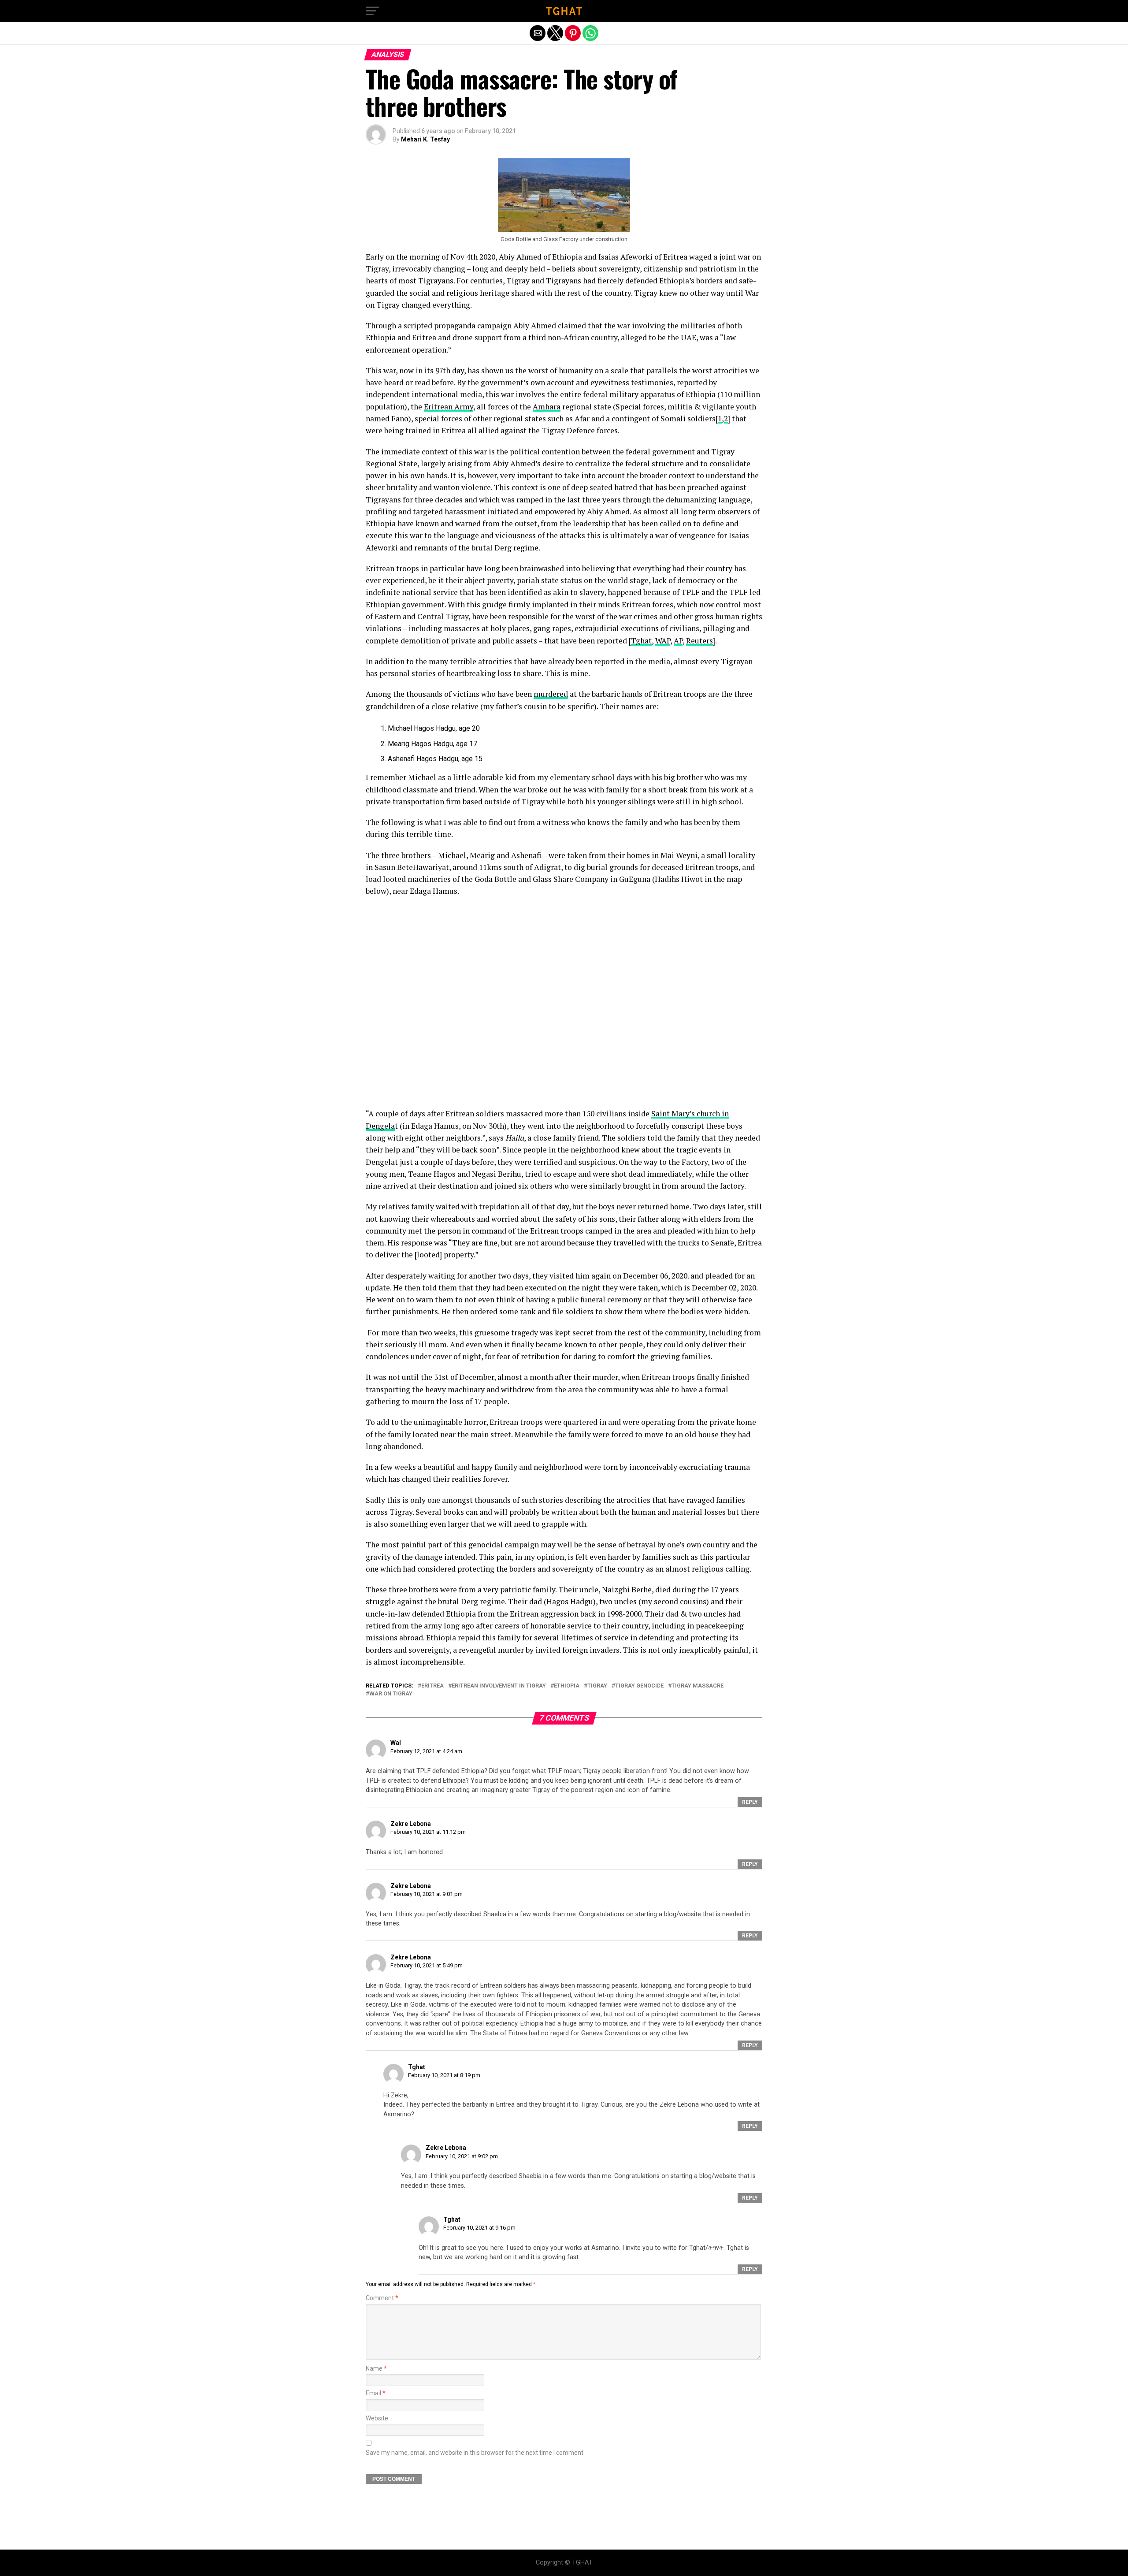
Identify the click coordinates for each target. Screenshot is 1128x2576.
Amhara (547, 407)
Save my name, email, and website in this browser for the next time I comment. (475, 2453)
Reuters (699, 641)
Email (376, 2393)
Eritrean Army (449, 407)
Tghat (641, 641)
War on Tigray (391, 1694)
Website (377, 2418)
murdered (551, 694)
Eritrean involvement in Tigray (499, 1686)
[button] (372, 11)
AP (678, 641)
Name (376, 2369)
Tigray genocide (639, 1686)
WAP (663, 641)
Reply (750, 1802)
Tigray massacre (698, 1686)
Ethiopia (567, 1686)
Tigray (597, 1686)
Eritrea (432, 1686)
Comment (382, 2298)
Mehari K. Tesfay (425, 139)
